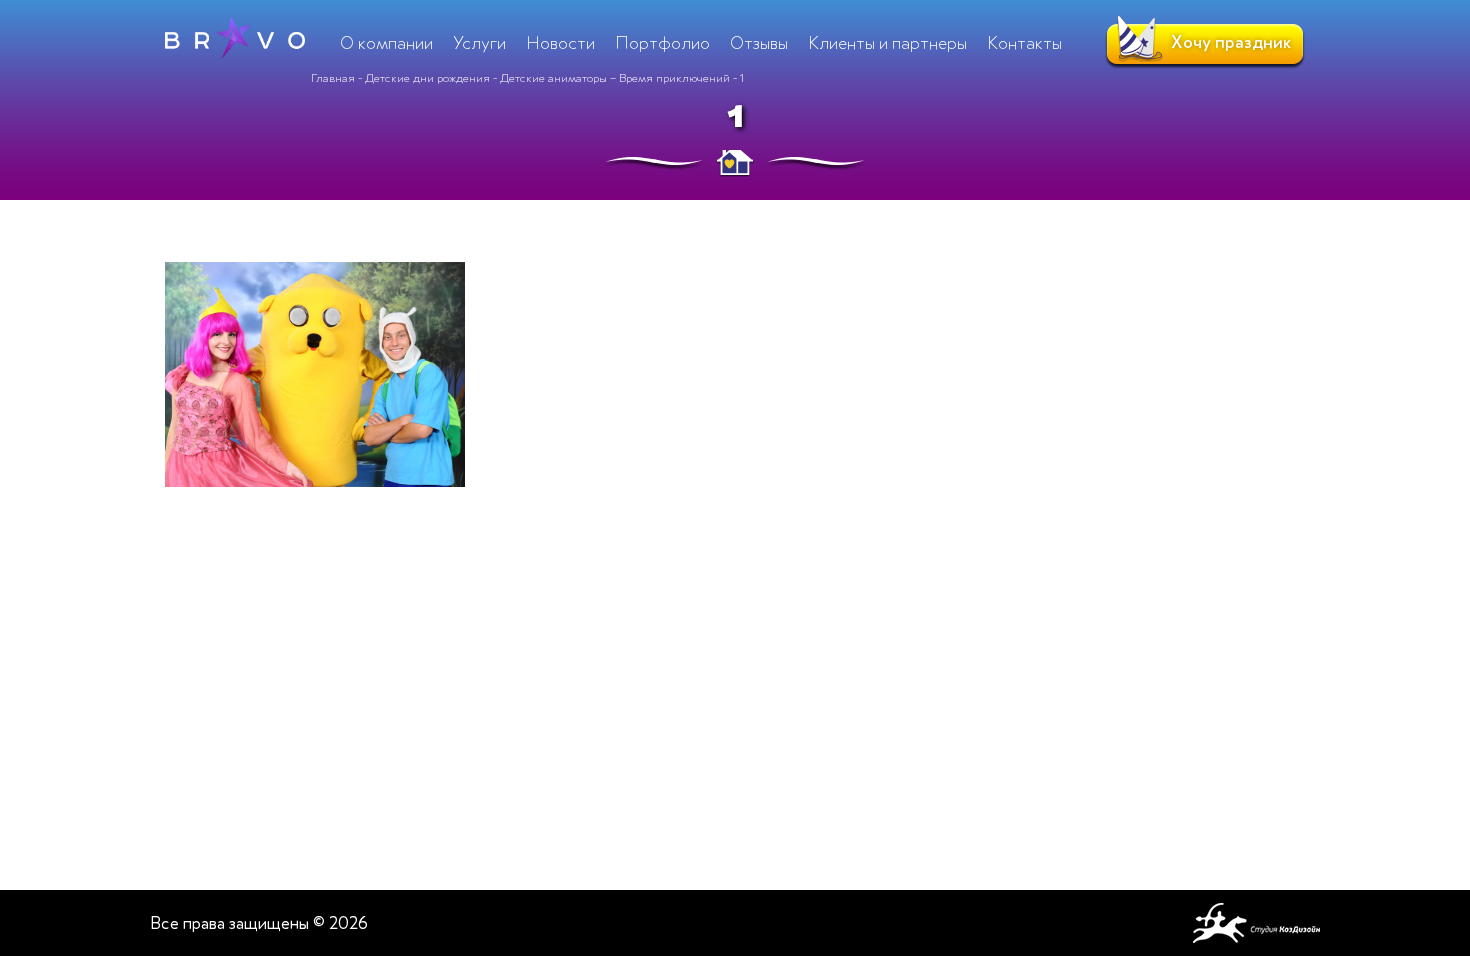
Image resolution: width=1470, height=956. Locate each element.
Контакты (1024, 43)
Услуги (479, 43)
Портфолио (662, 43)
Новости (560, 43)
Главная (333, 78)
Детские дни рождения (427, 78)
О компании (386, 43)
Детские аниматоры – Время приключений (615, 78)
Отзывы (759, 43)
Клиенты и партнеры (887, 43)
